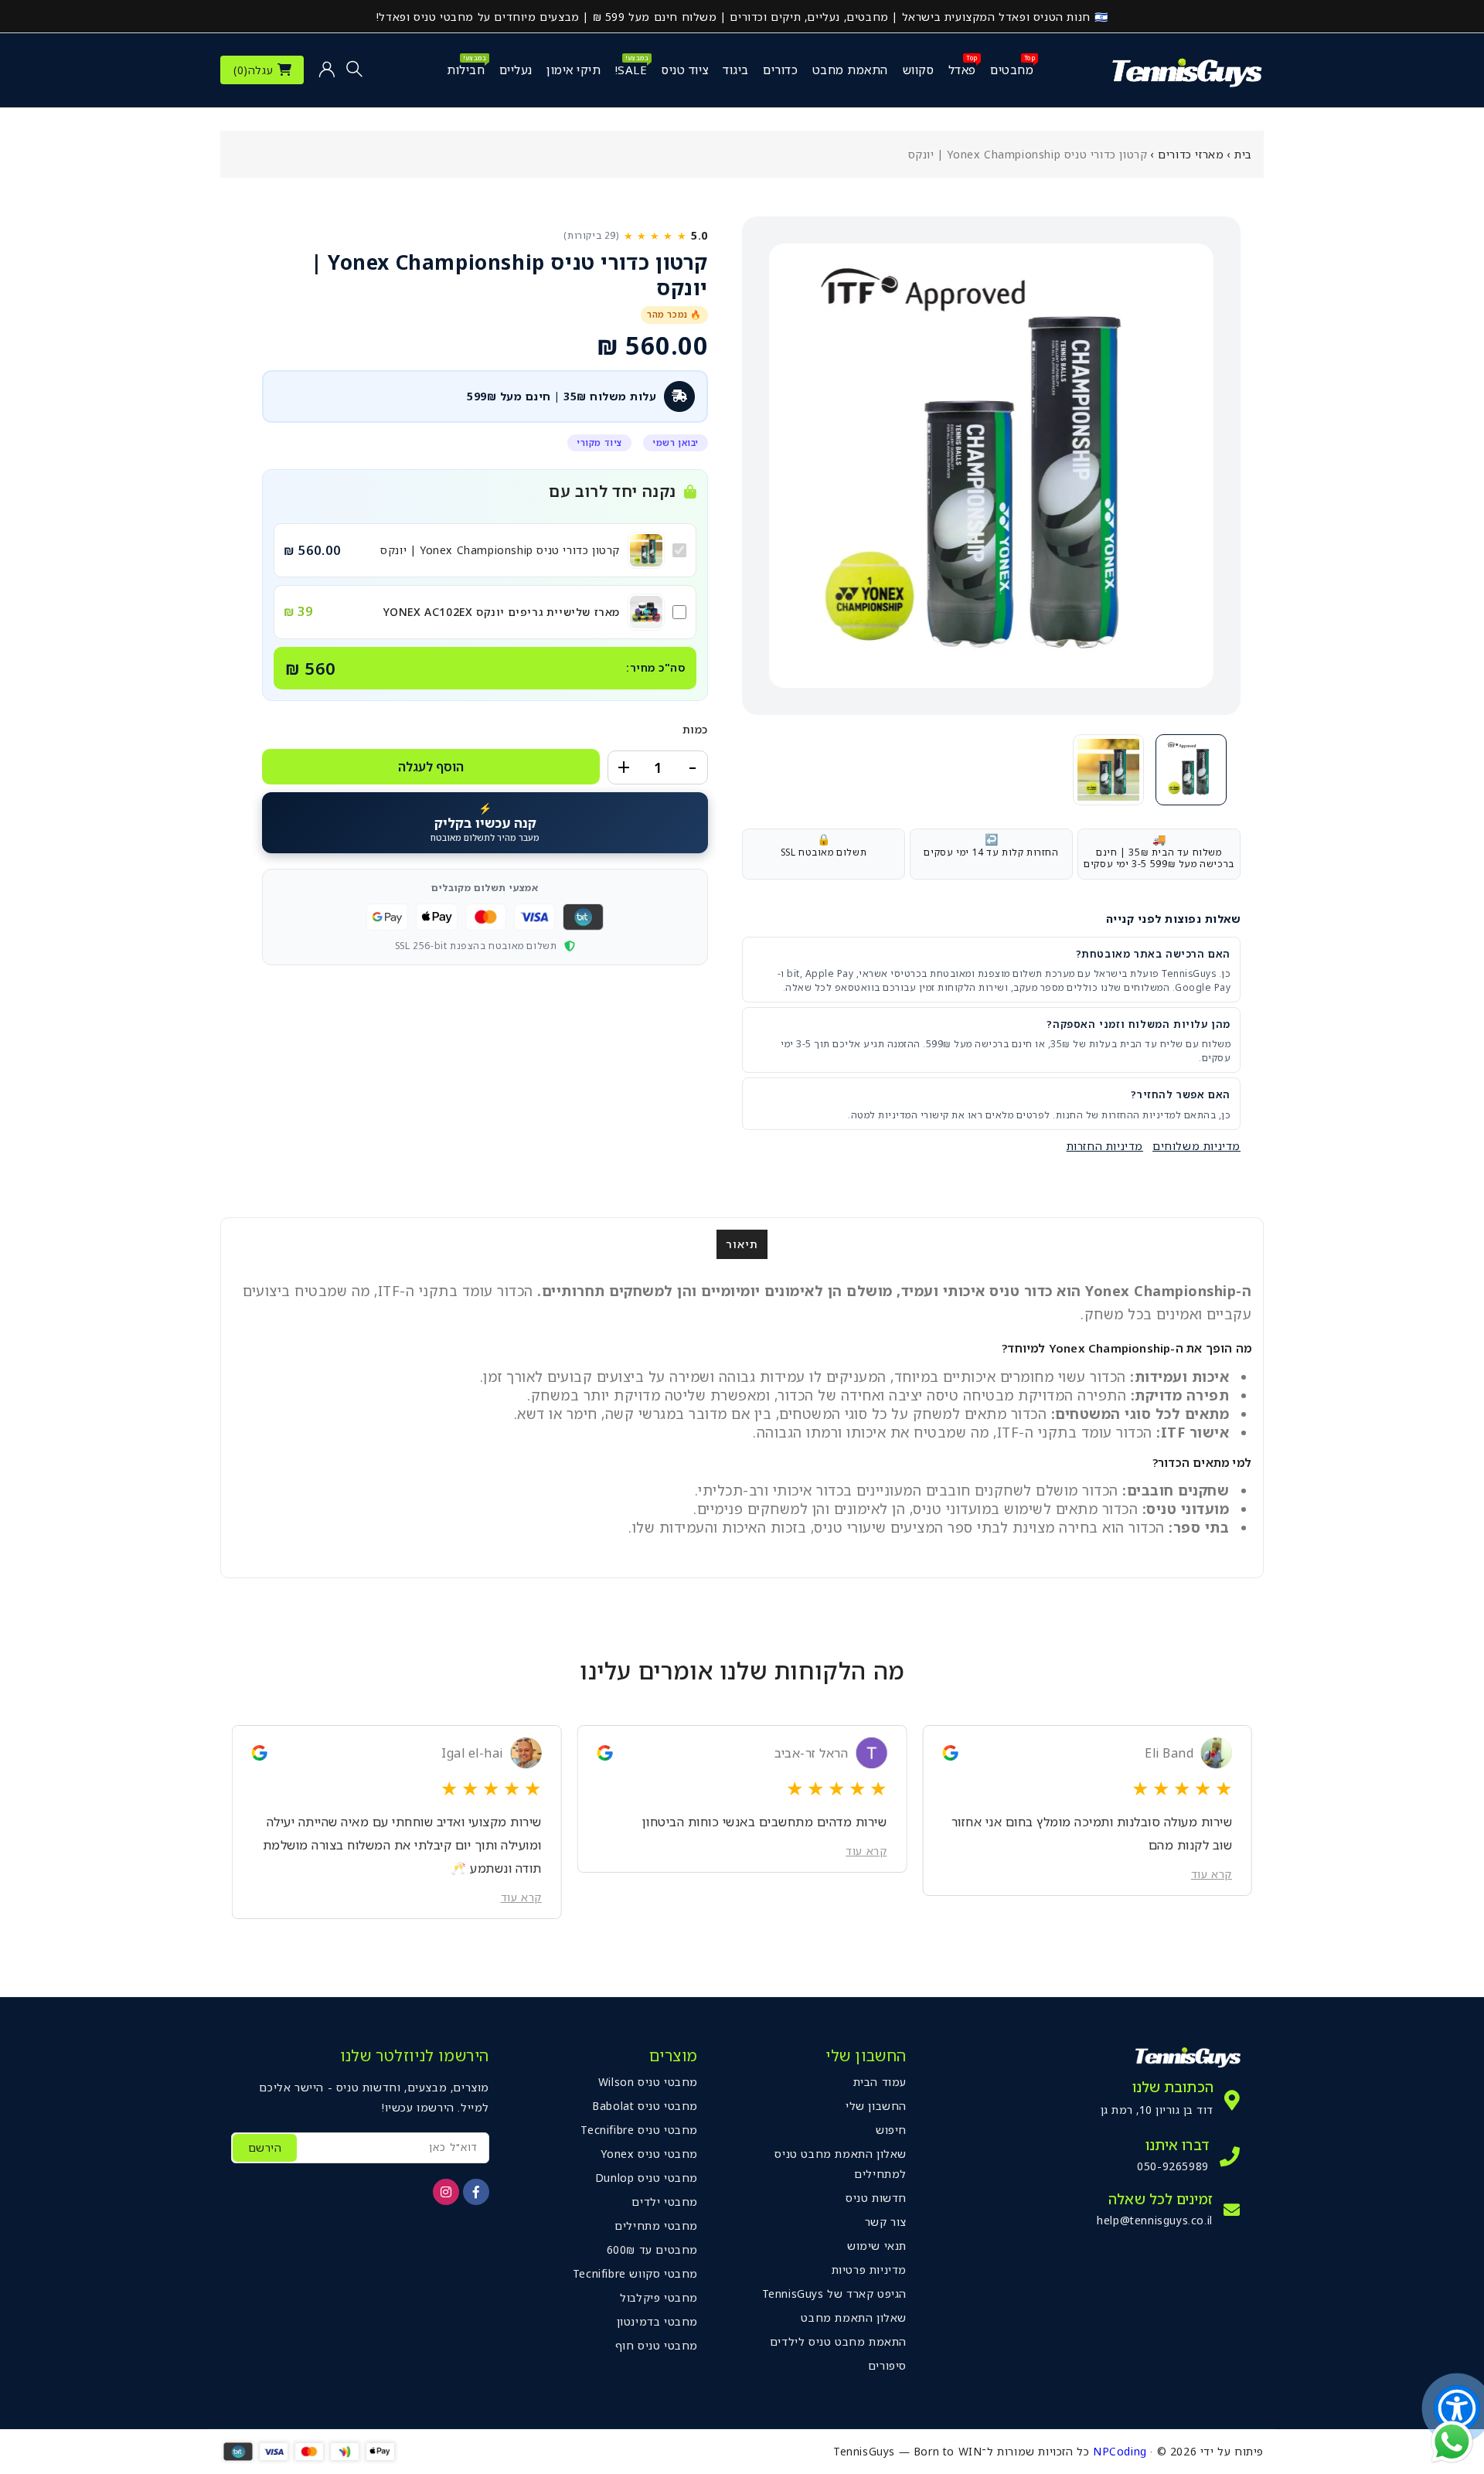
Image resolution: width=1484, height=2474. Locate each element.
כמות (695, 729)
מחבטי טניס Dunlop (647, 2178)
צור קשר (886, 2222)
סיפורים (887, 2365)
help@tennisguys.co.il (1155, 2220)
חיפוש (891, 2130)
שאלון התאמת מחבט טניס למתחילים (841, 2164)
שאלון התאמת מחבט (854, 2317)
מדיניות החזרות (1105, 1146)
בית (1243, 154)
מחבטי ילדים (665, 2202)
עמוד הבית (880, 2082)
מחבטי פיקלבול (659, 2297)
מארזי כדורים (1191, 154)
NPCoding (1120, 2451)
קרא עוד (1212, 1851)
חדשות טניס (876, 2198)
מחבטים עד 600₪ (652, 2249)
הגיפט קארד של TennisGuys (834, 2294)
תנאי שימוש (877, 2246)
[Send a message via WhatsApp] (1452, 2442)
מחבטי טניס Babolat (645, 2106)
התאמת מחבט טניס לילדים (838, 2341)
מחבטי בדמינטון (657, 2321)
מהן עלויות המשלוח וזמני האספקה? (1139, 1024)
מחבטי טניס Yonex (649, 2154)
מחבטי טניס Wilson (648, 2082)
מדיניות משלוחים (1196, 1146)
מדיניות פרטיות (869, 2270)
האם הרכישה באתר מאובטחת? (1153, 954)
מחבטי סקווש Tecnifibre (635, 2273)
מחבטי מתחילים (656, 2226)
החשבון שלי (876, 2106)
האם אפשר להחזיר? (1181, 1094)
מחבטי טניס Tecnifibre (639, 2130)
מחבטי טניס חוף (657, 2345)
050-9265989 (1173, 2166)
